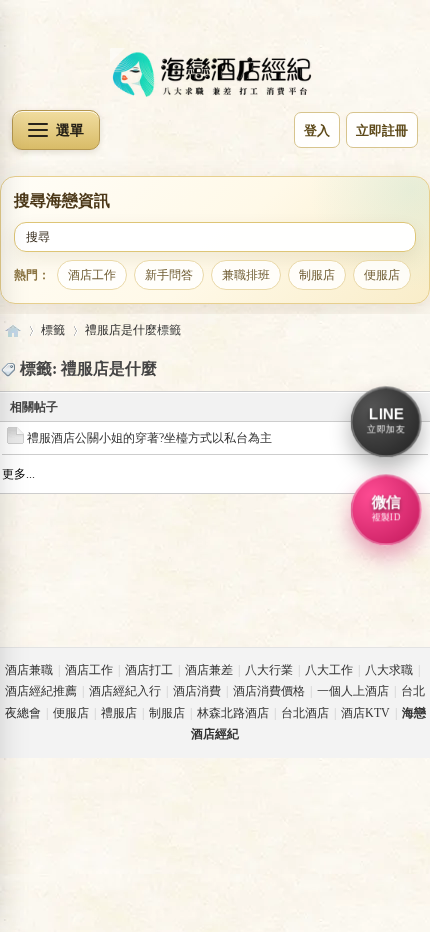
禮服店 (119, 713)
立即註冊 (382, 130)
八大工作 (329, 670)
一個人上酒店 (353, 691)
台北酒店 (305, 713)
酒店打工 (149, 670)
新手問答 (169, 274)
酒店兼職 (29, 670)
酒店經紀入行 (125, 691)
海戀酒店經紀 (13, 330)
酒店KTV (365, 713)
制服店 (317, 274)
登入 (317, 130)
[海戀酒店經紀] (215, 74)
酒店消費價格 (269, 691)
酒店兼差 (209, 670)
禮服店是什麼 (121, 330)
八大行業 (269, 670)
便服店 (382, 274)
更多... (18, 474)
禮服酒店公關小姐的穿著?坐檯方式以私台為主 (149, 438)
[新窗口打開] (15, 440)
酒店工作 (92, 274)
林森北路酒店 (233, 713)
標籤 (53, 330)
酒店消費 (197, 691)
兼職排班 (246, 274)
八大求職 (389, 670)
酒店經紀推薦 (41, 691)
